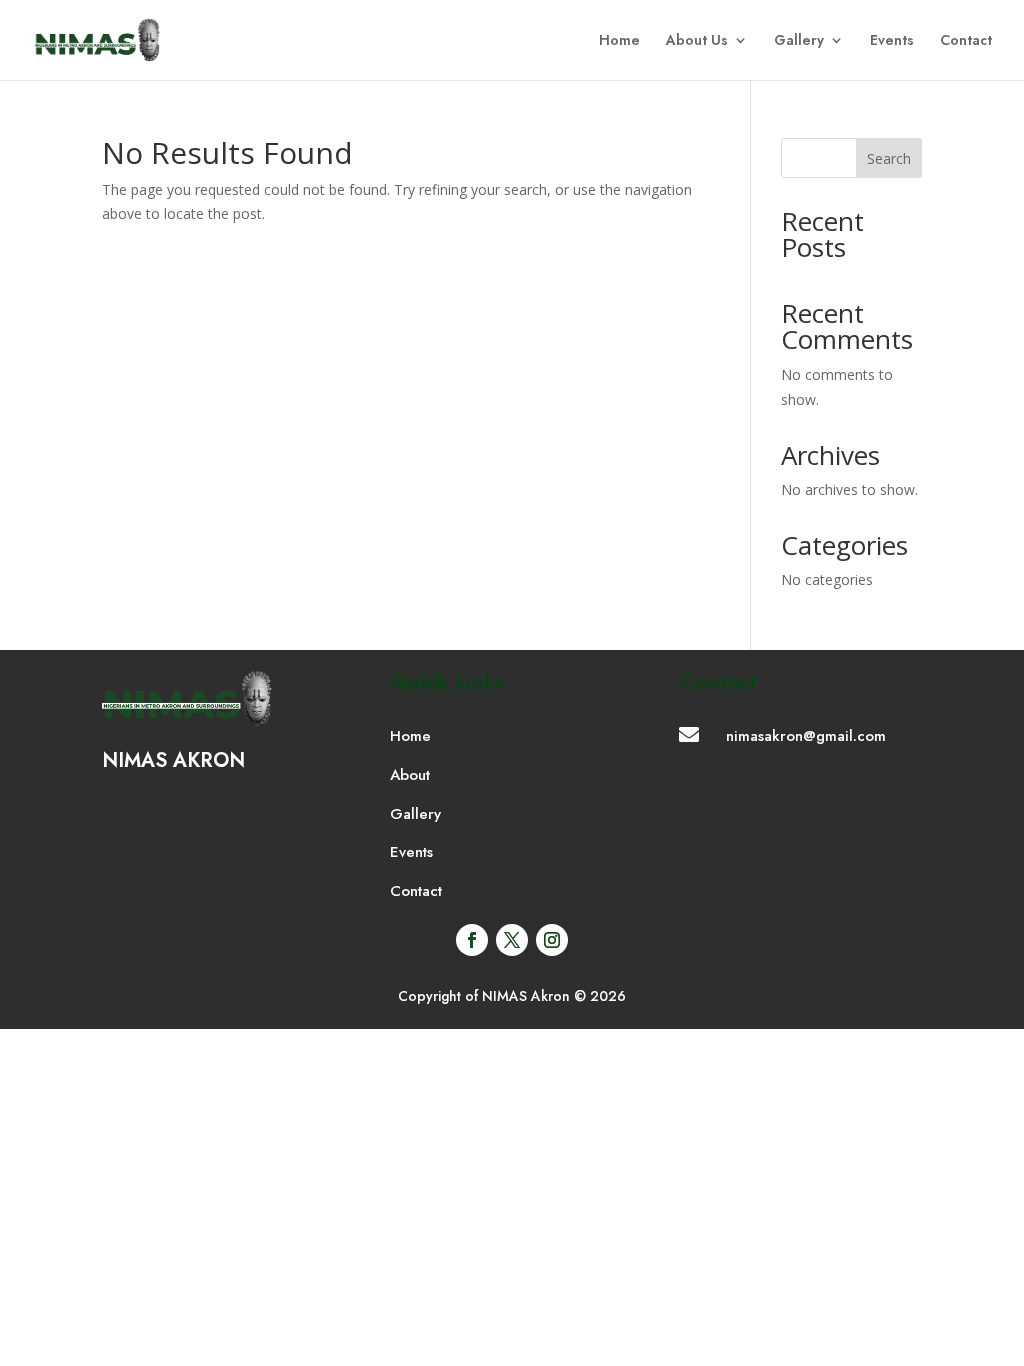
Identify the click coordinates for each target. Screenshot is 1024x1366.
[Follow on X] (512, 940)
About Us (697, 41)
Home (619, 41)
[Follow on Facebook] (472, 940)
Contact (966, 41)
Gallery (799, 41)
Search (889, 158)
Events (892, 41)
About (410, 775)
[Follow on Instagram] (552, 940)
